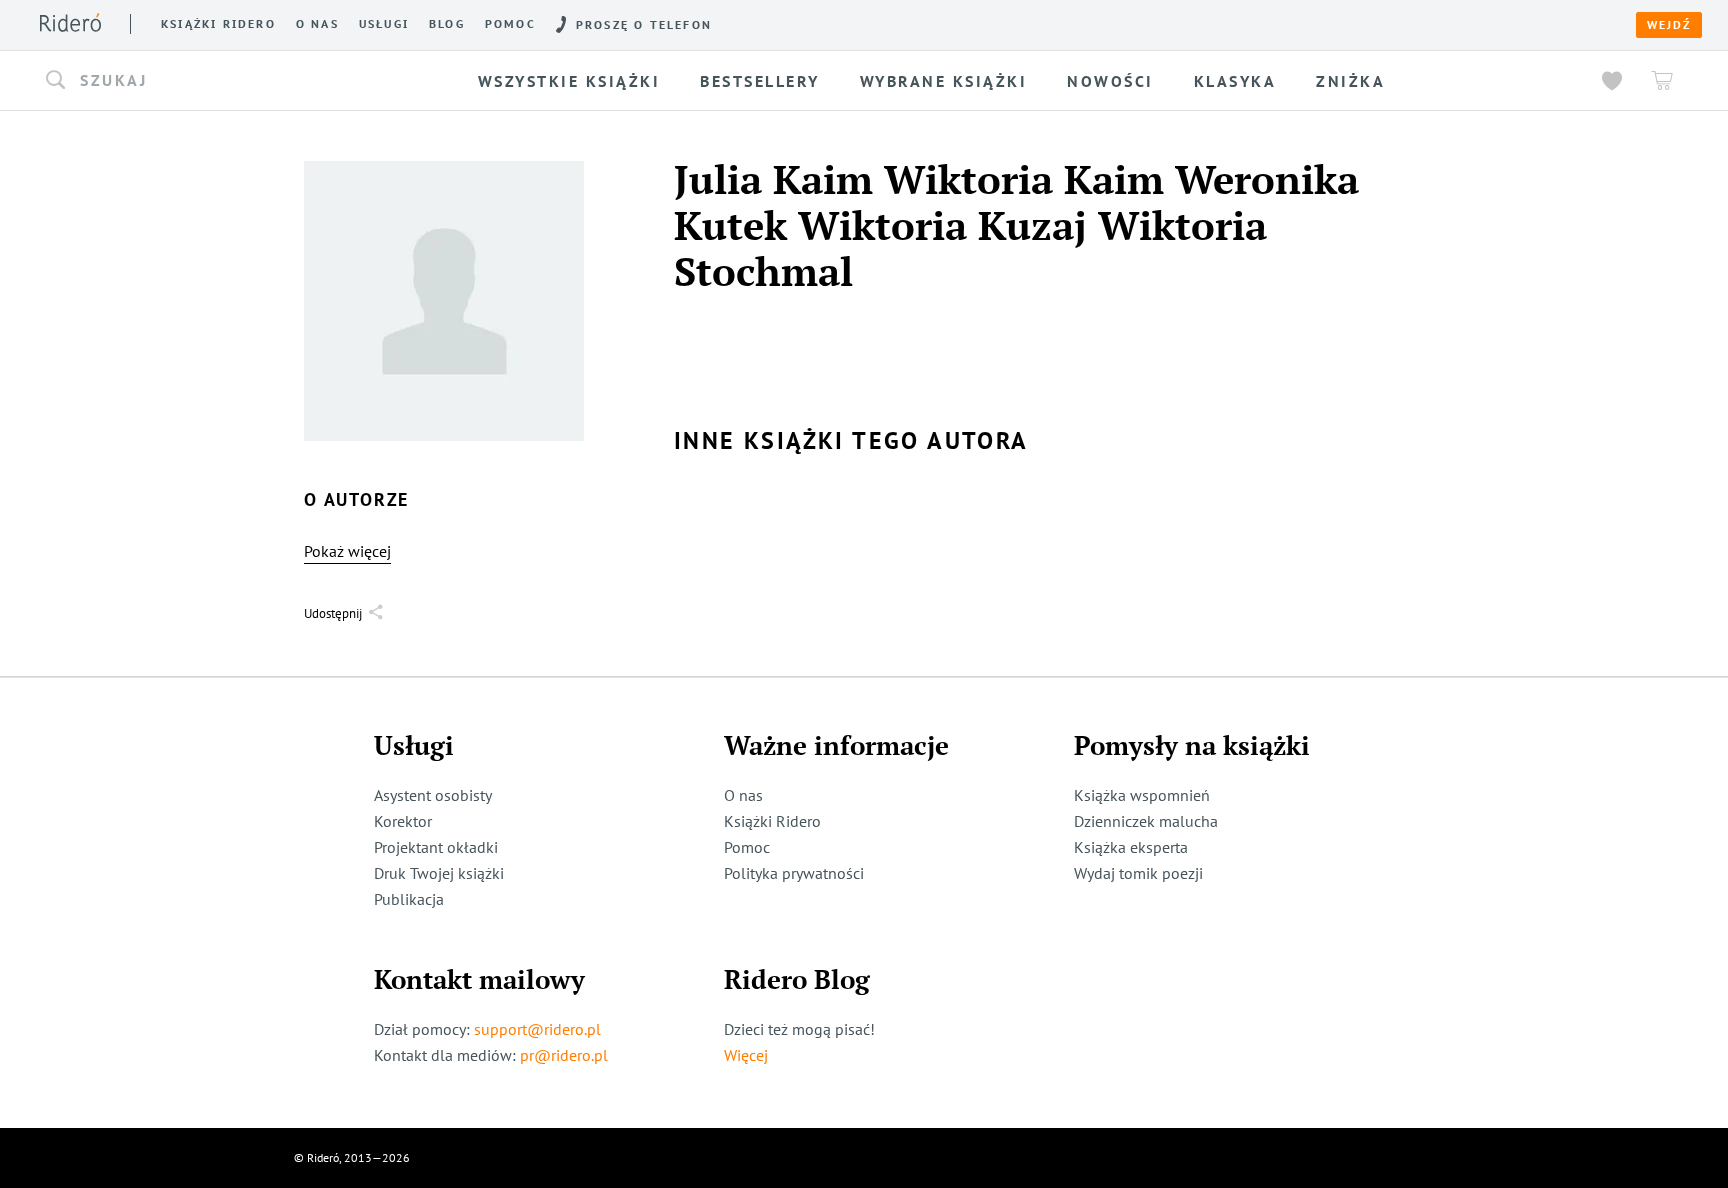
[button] (222, 81)
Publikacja (409, 899)
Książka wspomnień (1142, 795)
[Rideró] (70, 22)
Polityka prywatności (794, 873)
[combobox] (222, 81)
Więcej (746, 1055)
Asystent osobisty (433, 795)
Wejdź (1669, 25)
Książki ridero (218, 24)
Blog (447, 24)
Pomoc (510, 24)
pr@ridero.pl (564, 1055)
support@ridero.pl (537, 1029)
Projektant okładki (436, 847)
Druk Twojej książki (439, 873)
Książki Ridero (772, 821)
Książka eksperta (1131, 847)
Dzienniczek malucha (1146, 821)
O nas (317, 24)
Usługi (384, 24)
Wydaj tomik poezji (1138, 873)
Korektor (403, 821)
